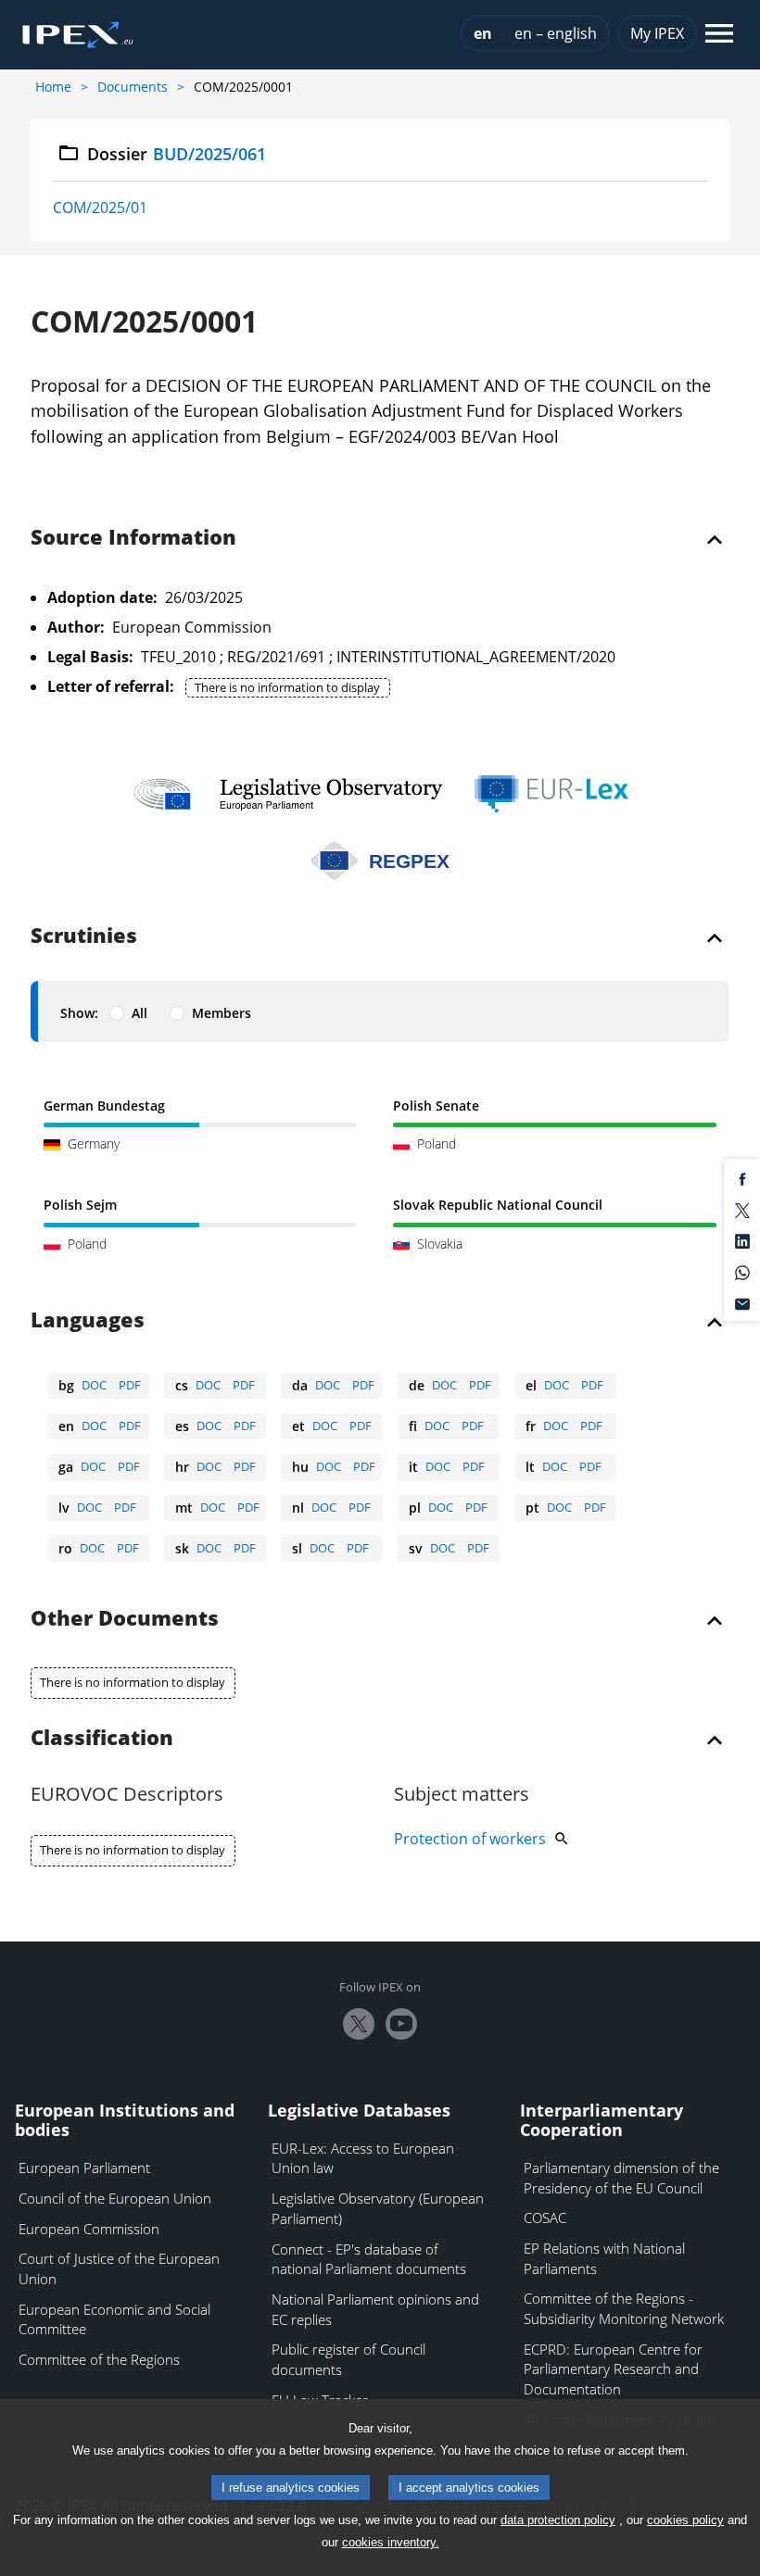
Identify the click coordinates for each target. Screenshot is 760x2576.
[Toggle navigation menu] (719, 35)
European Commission (89, 2229)
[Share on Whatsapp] (742, 1271)
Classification (102, 1739)
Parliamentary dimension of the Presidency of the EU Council (621, 2178)
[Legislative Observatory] (288, 794)
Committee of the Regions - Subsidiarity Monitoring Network (624, 2308)
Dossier (177, 154)
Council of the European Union (115, 2198)
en (483, 33)
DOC (94, 1385)
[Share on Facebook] (742, 1178)
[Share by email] (742, 1302)
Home (53, 87)
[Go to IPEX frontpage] (78, 35)
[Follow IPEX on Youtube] (401, 2024)
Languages (88, 1321)
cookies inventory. (391, 2542)
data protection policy (558, 2520)
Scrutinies (84, 936)
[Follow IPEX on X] (359, 2024)
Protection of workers (470, 1839)
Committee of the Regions (99, 2359)
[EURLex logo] (551, 794)
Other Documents (125, 1619)
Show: (79, 1013)
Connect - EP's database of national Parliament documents (369, 2259)
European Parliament (84, 2168)
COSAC (545, 2218)
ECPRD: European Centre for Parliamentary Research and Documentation (613, 2369)
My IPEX (657, 33)
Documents (133, 87)
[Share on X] (742, 1209)
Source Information (133, 538)
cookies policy (685, 2520)
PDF (130, 1385)
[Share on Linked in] (742, 1240)
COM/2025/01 (100, 207)
